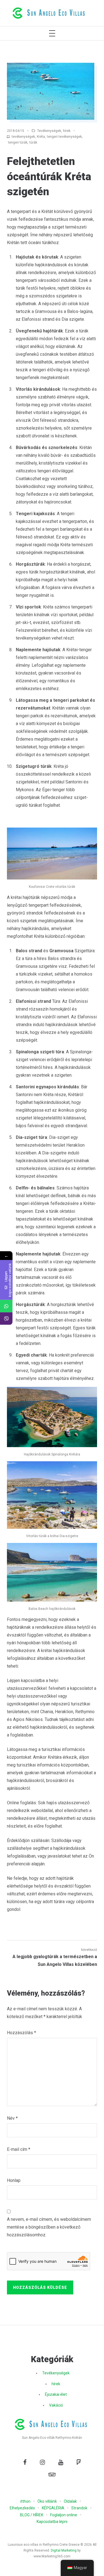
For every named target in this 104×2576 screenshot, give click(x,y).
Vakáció (56, 2405)
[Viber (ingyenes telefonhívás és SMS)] (6, 1319)
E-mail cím (19, 2149)
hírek (67, 131)
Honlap (14, 2180)
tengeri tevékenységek (64, 137)
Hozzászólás (21, 2033)
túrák (33, 142)
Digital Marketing (64, 2550)
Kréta (41, 137)
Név (12, 2118)
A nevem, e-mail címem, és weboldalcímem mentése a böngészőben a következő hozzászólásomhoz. (49, 2227)
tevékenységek (23, 137)
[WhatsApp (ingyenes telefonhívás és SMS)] (6, 1306)
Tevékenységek (49, 131)
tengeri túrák (18, 142)
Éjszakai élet (56, 2394)
